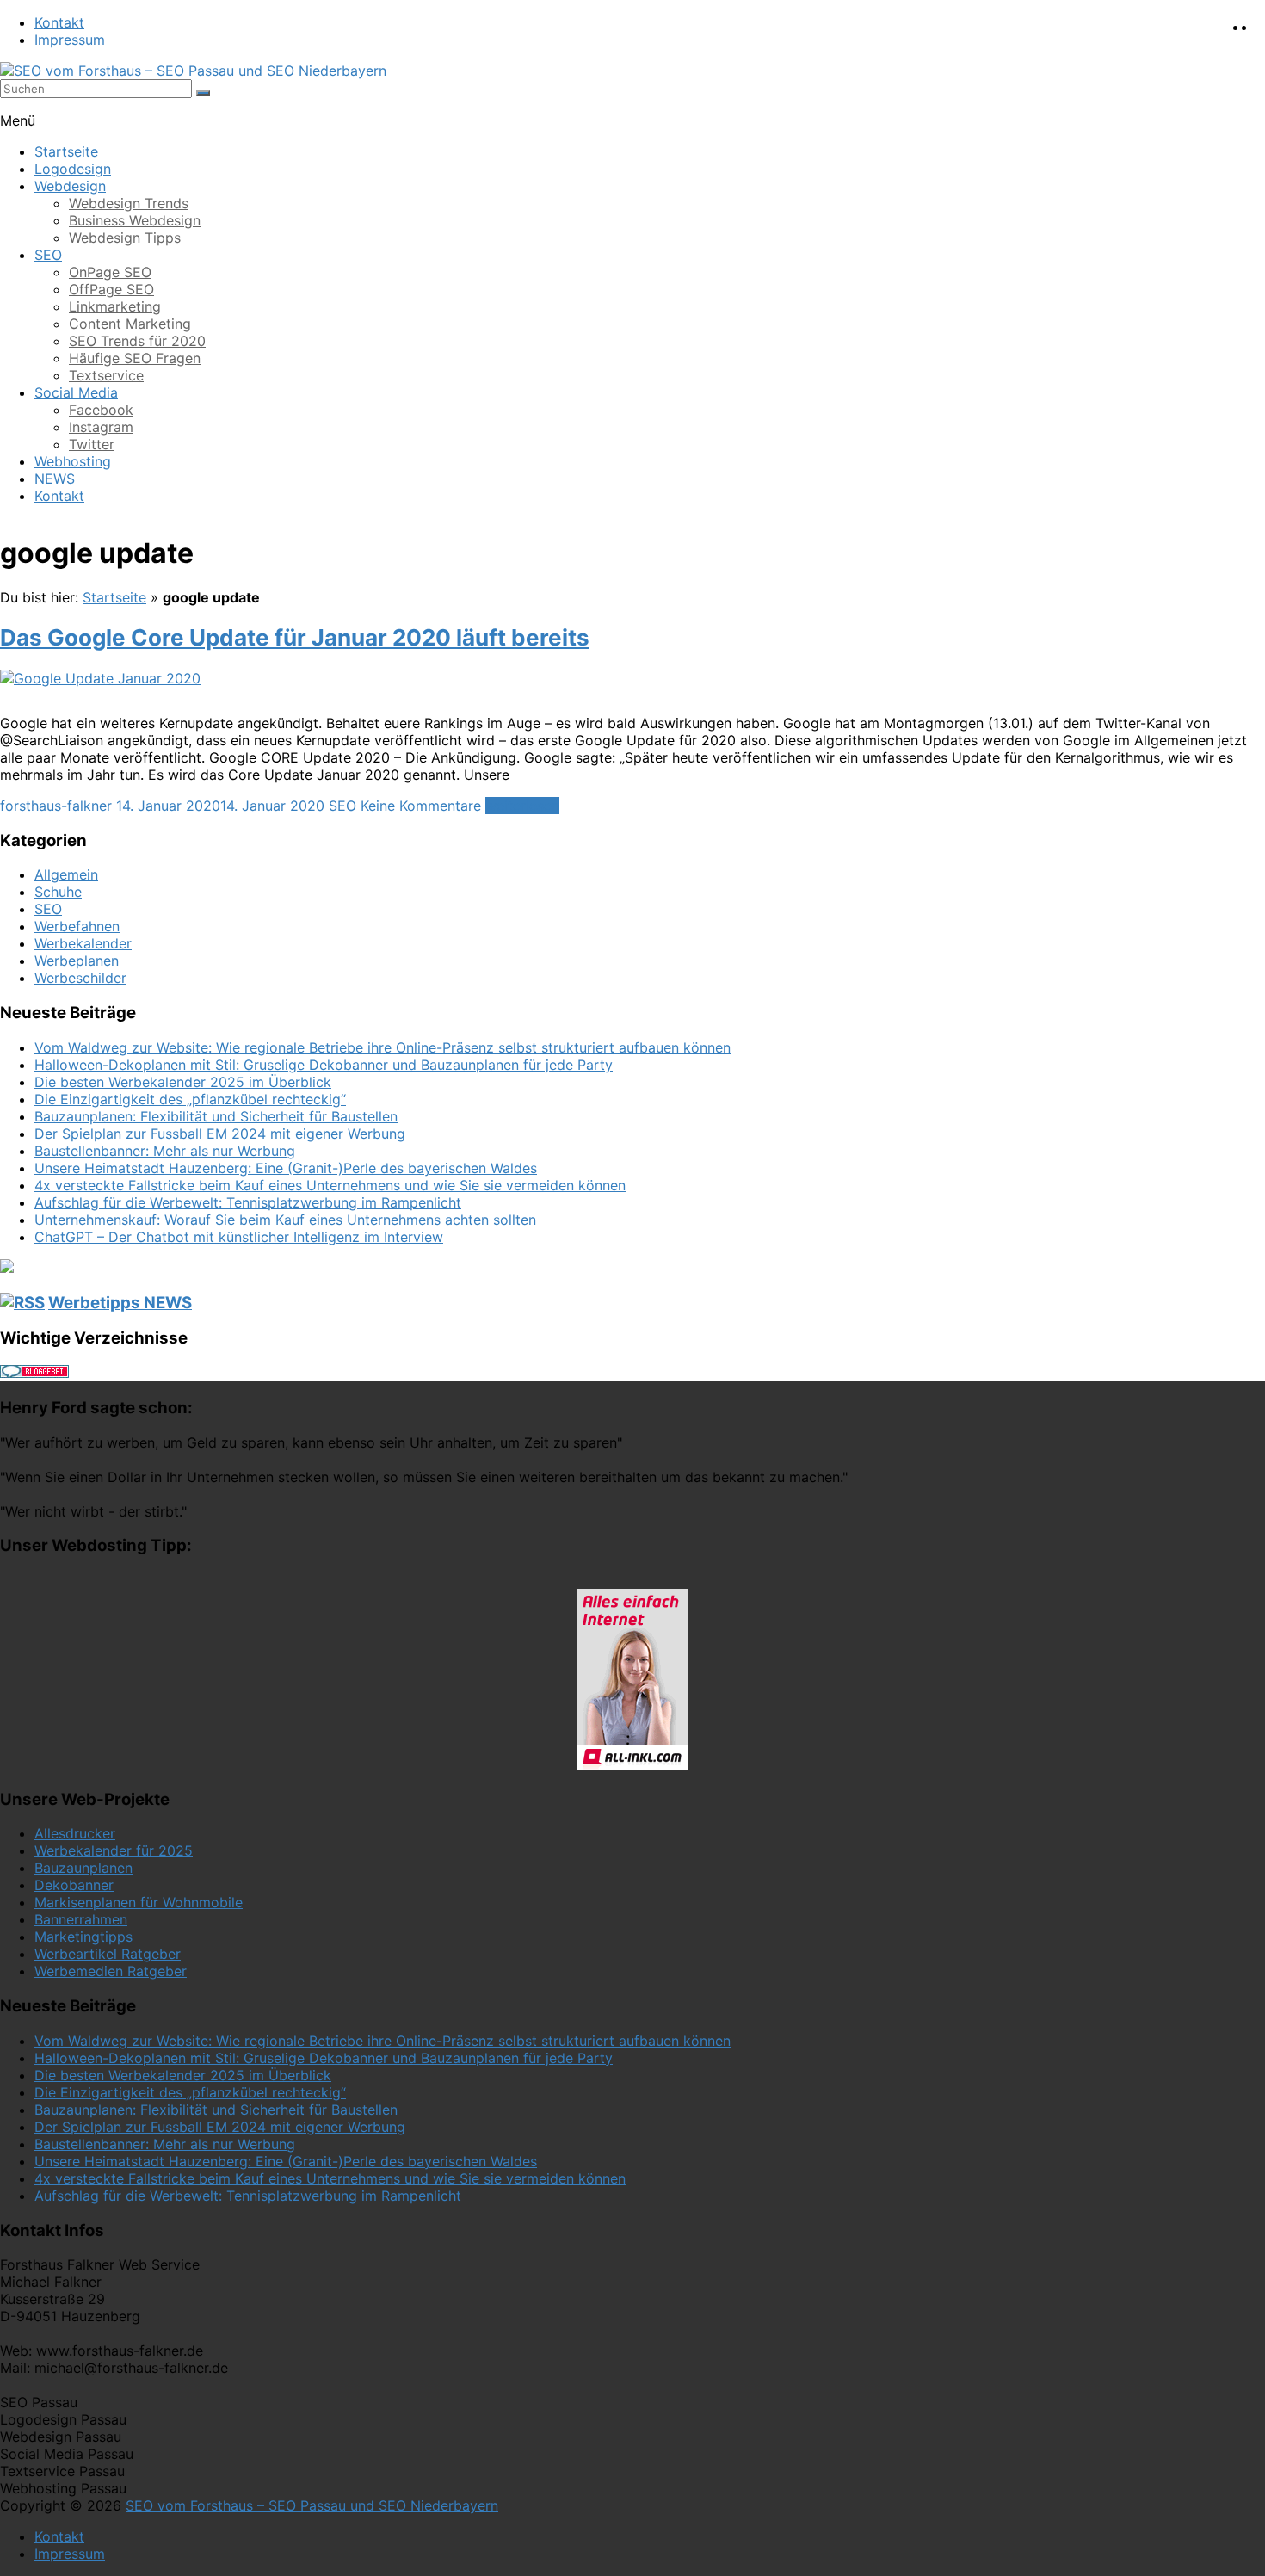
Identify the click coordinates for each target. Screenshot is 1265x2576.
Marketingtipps (83, 1937)
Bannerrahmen (81, 1919)
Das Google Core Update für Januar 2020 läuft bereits (295, 637)
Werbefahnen (77, 926)
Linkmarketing (115, 306)
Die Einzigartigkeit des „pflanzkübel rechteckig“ (190, 1099)
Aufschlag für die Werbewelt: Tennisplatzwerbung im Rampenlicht (248, 1202)
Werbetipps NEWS (120, 1303)
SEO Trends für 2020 (137, 341)
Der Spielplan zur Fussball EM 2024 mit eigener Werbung (220, 1134)
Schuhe (58, 892)
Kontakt (59, 22)
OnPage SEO (110, 272)
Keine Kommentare (421, 806)
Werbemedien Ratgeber (111, 1971)
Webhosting (73, 461)
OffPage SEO (111, 289)
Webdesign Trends (129, 203)
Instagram (101, 427)
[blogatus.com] (7, 1268)
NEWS (55, 479)
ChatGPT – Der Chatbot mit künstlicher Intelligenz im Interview (239, 1237)
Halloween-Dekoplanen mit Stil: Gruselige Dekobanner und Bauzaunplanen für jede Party (324, 1065)
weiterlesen (522, 806)
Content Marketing (130, 324)
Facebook (101, 410)
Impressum (70, 40)
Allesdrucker (75, 1833)
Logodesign (73, 169)
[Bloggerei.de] (34, 1373)
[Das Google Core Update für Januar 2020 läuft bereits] (100, 678)
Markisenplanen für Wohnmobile (139, 1902)
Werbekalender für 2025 (114, 1850)
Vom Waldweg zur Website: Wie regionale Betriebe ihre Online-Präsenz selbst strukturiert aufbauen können (383, 1047)
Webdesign (70, 186)
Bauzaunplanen (83, 1868)
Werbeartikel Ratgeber (108, 1954)
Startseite (66, 151)
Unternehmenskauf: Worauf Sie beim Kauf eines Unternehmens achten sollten (285, 1220)
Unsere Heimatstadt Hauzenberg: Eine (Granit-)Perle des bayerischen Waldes (286, 1168)
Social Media (76, 392)
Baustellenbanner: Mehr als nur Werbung (165, 1151)
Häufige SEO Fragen (135, 358)
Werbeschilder (80, 978)
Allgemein (66, 874)
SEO (48, 255)
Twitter (92, 444)
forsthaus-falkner (56, 806)
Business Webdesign (135, 220)
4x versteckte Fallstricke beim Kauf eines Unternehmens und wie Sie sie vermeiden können (330, 1185)
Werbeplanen (77, 961)
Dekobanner (74, 1885)
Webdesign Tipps (125, 238)
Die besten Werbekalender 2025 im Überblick (183, 1082)
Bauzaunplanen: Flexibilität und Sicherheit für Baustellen (216, 1116)
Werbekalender (83, 943)
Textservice (106, 375)
